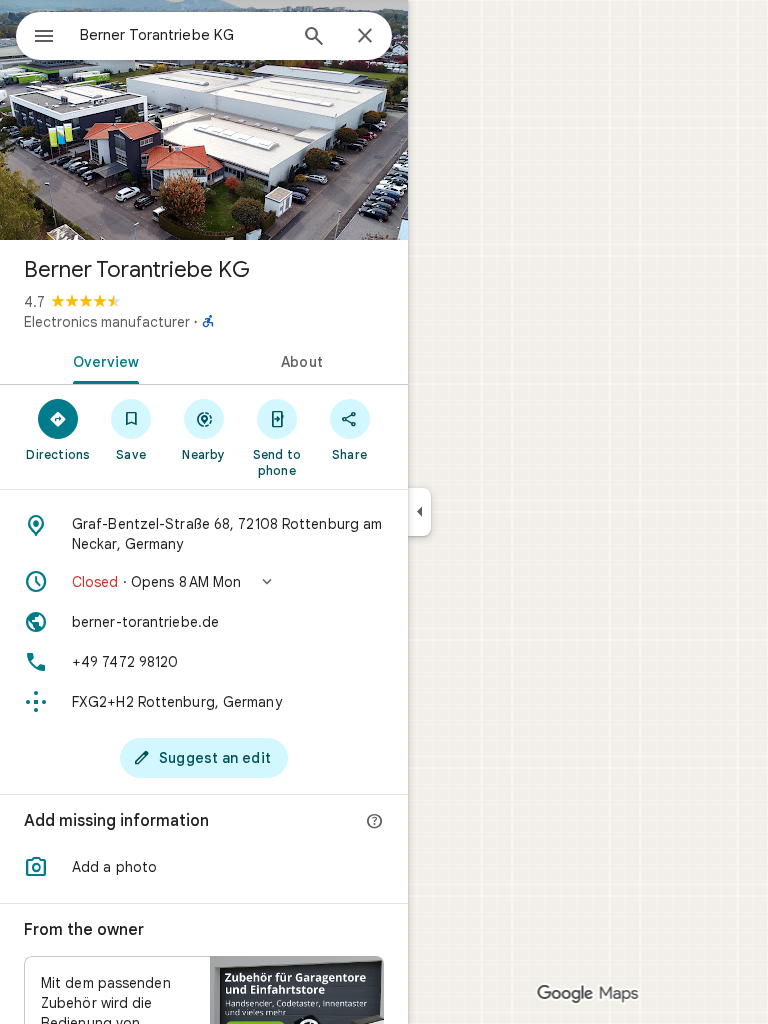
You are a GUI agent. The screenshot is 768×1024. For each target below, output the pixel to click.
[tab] (102, 360)
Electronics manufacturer (107, 322)
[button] (204, 582)
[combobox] (183, 35)
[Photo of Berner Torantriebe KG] (204, 120)
